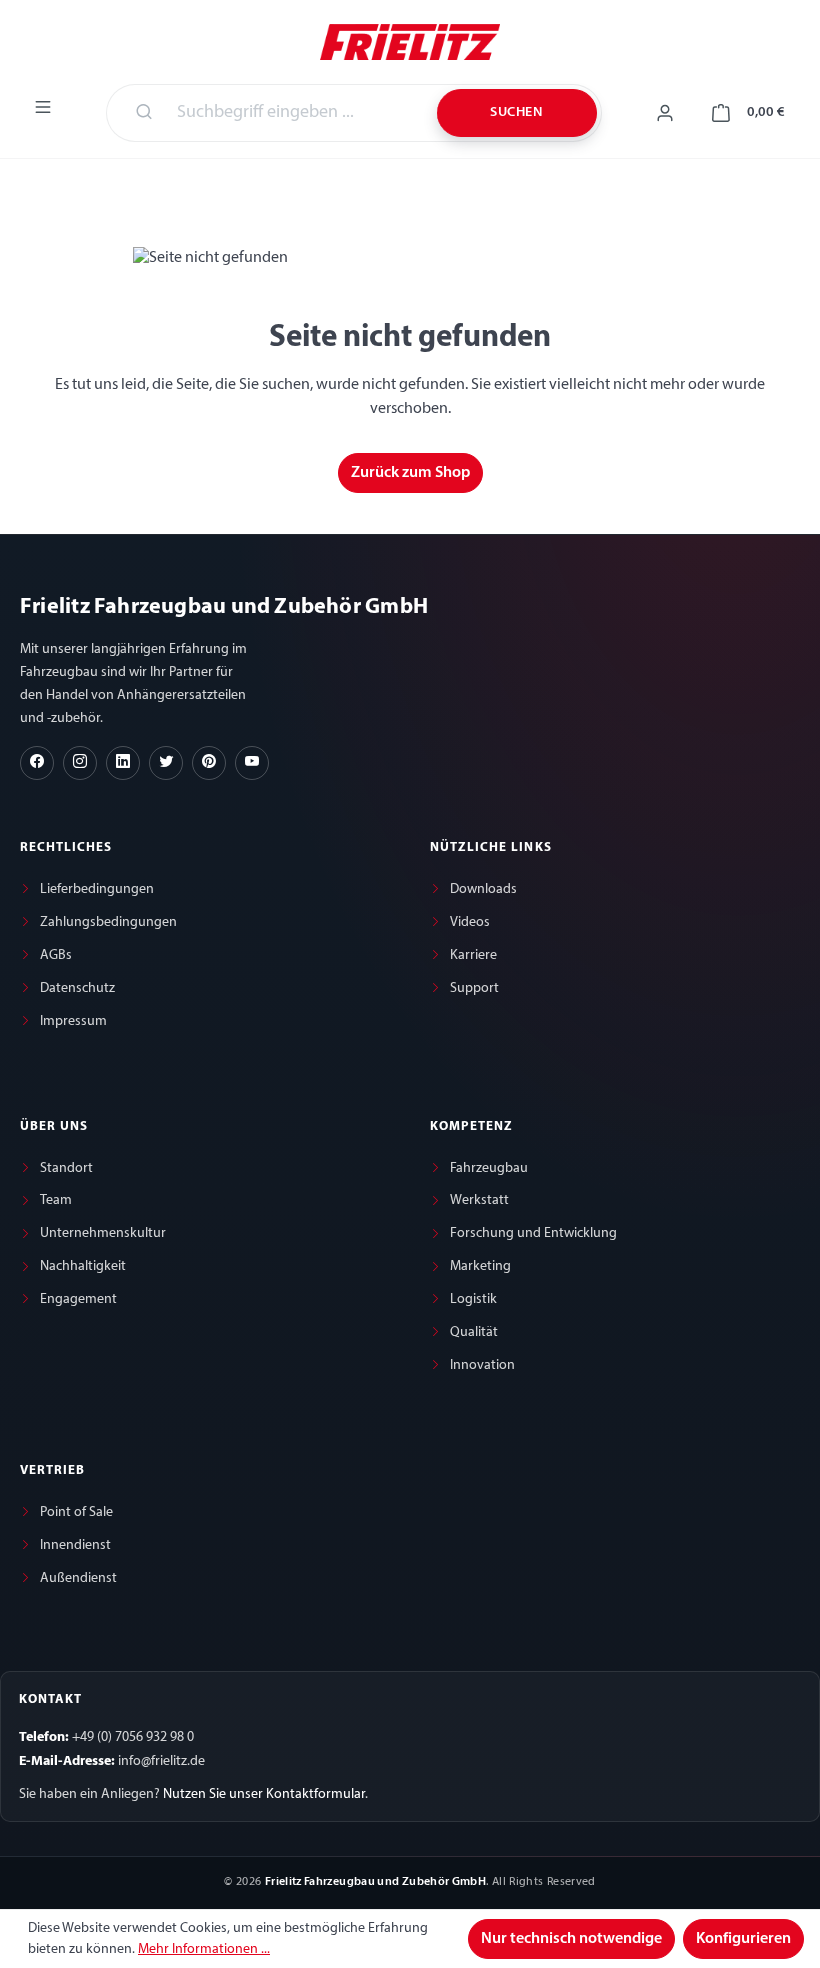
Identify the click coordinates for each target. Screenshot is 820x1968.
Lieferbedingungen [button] (97, 889)
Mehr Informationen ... (204, 1949)
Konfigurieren (743, 1939)
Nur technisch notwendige (571, 1939)
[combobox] (295, 113)
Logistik (473, 1299)
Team (56, 1200)
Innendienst (75, 1545)
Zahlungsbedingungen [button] (108, 922)
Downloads (483, 889)
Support (474, 988)
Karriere (473, 955)
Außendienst (78, 1578)
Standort (66, 1168)
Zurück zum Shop (410, 473)
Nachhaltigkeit (83, 1266)
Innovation (482, 1365)
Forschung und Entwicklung (533, 1233)
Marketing (480, 1266)
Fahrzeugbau (489, 1168)
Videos (470, 922)
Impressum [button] (73, 1021)
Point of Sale (76, 1512)
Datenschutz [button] (77, 988)
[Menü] (43, 107)
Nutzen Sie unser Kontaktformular (264, 1794)
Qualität (474, 1332)
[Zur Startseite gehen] (410, 40)
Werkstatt (479, 1200)
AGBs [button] (56, 955)
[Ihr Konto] (665, 113)
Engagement (78, 1299)
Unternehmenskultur (103, 1233)
